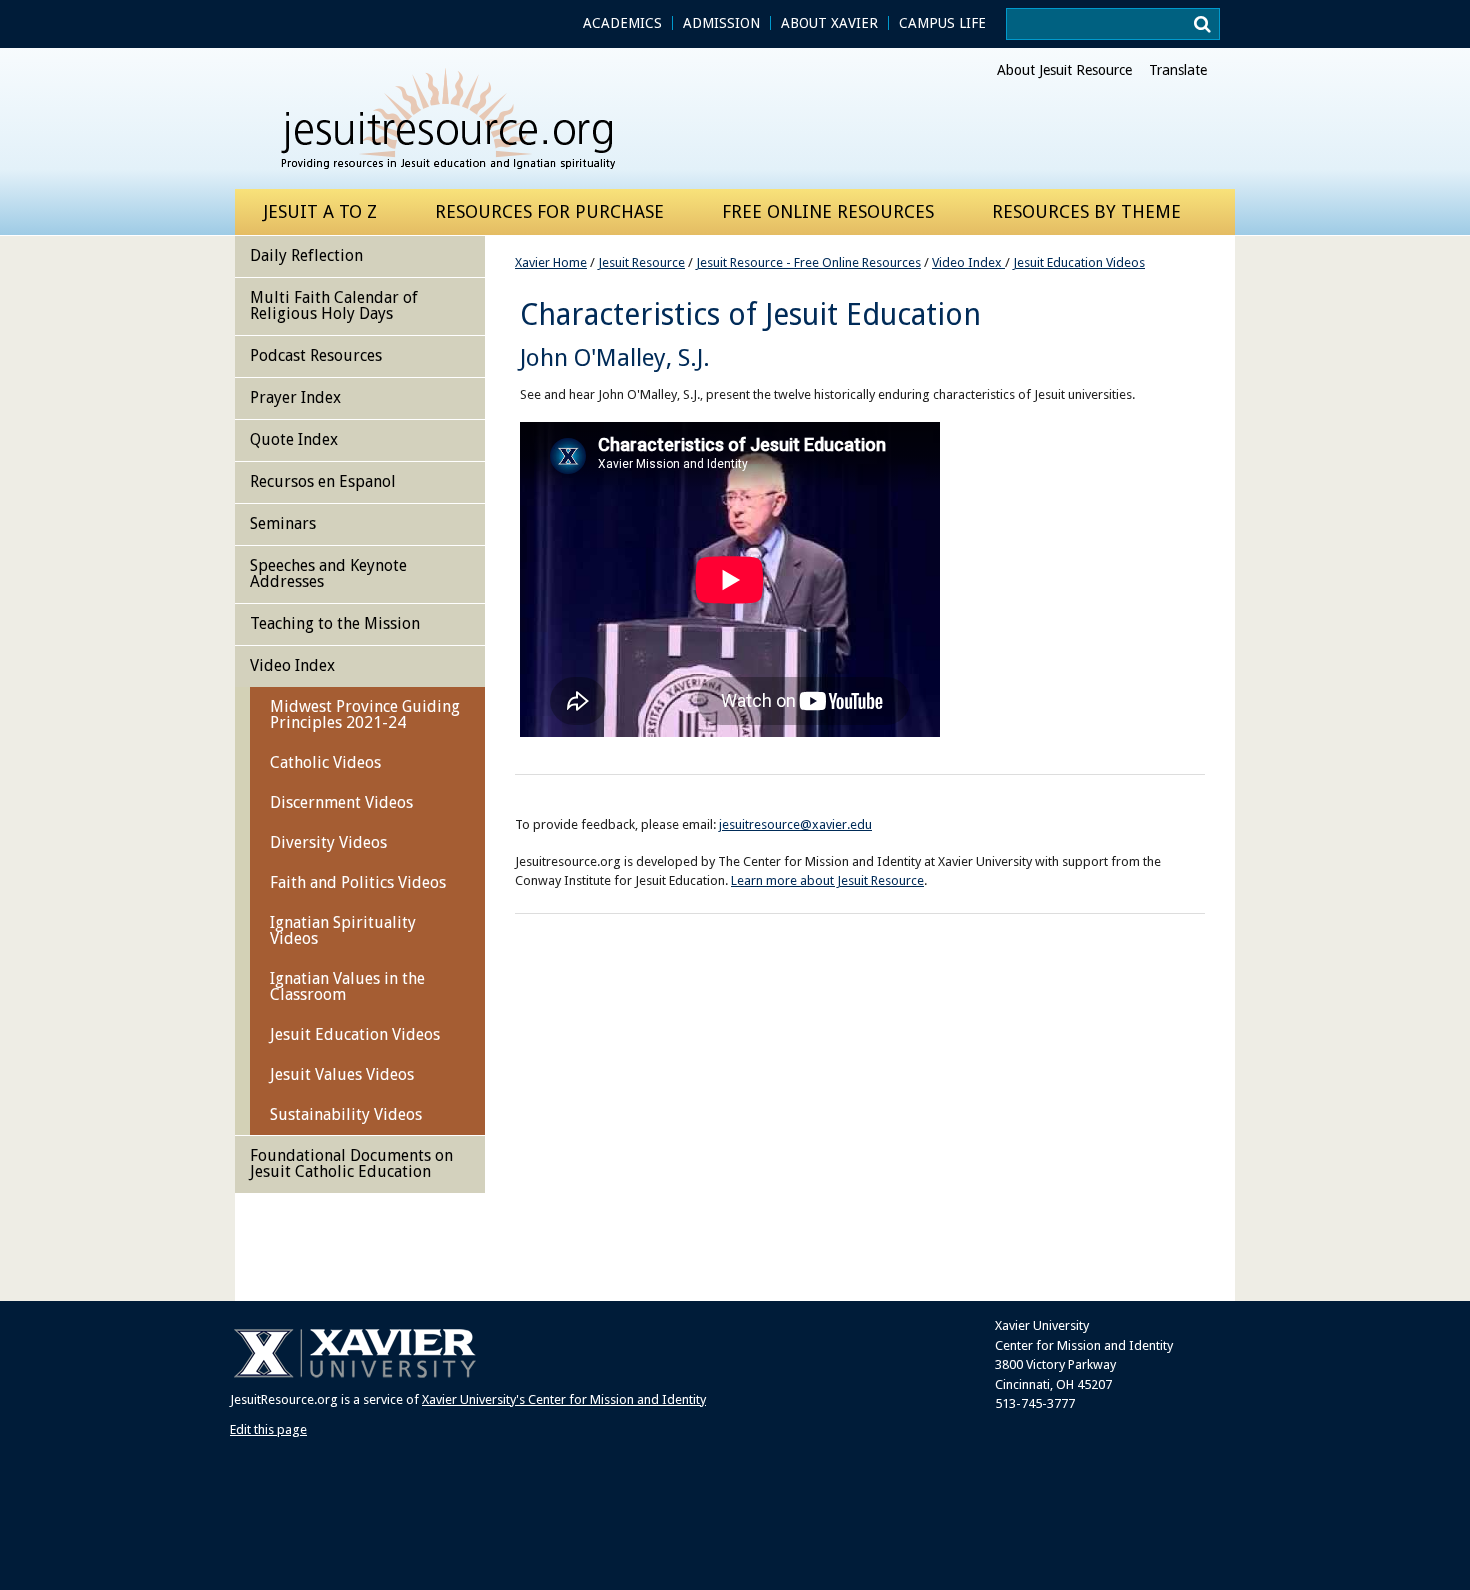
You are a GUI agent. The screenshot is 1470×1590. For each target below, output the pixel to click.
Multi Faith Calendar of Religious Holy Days (334, 305)
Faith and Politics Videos (358, 882)
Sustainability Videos (346, 1114)
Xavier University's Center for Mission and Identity (564, 1399)
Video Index (968, 262)
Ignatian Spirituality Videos (343, 930)
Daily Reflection (306, 255)
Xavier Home (551, 262)
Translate (1178, 70)
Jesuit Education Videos (1079, 262)
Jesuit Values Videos (342, 1074)
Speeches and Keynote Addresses (328, 573)
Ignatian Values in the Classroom (347, 986)
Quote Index (294, 439)
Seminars (283, 523)
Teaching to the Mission (335, 623)
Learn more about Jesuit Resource (827, 880)
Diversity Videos (328, 842)
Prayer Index (295, 397)
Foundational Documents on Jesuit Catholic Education (351, 1163)
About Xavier (829, 23)
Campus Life (942, 23)
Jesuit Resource (641, 262)
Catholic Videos (325, 762)
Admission (721, 23)
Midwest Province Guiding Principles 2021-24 (365, 714)
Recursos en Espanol (323, 481)
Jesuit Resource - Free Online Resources (808, 262)
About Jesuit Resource (1064, 70)
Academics (622, 23)
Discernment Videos (341, 802)
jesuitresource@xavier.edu (795, 824)
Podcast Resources (316, 355)
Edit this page (268, 1429)
